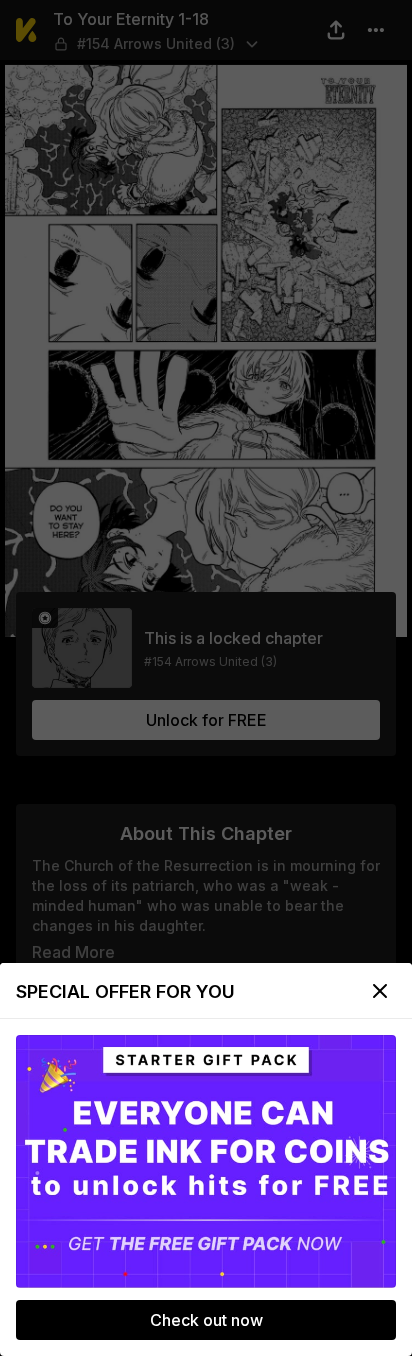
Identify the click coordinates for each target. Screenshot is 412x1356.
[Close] (380, 991)
